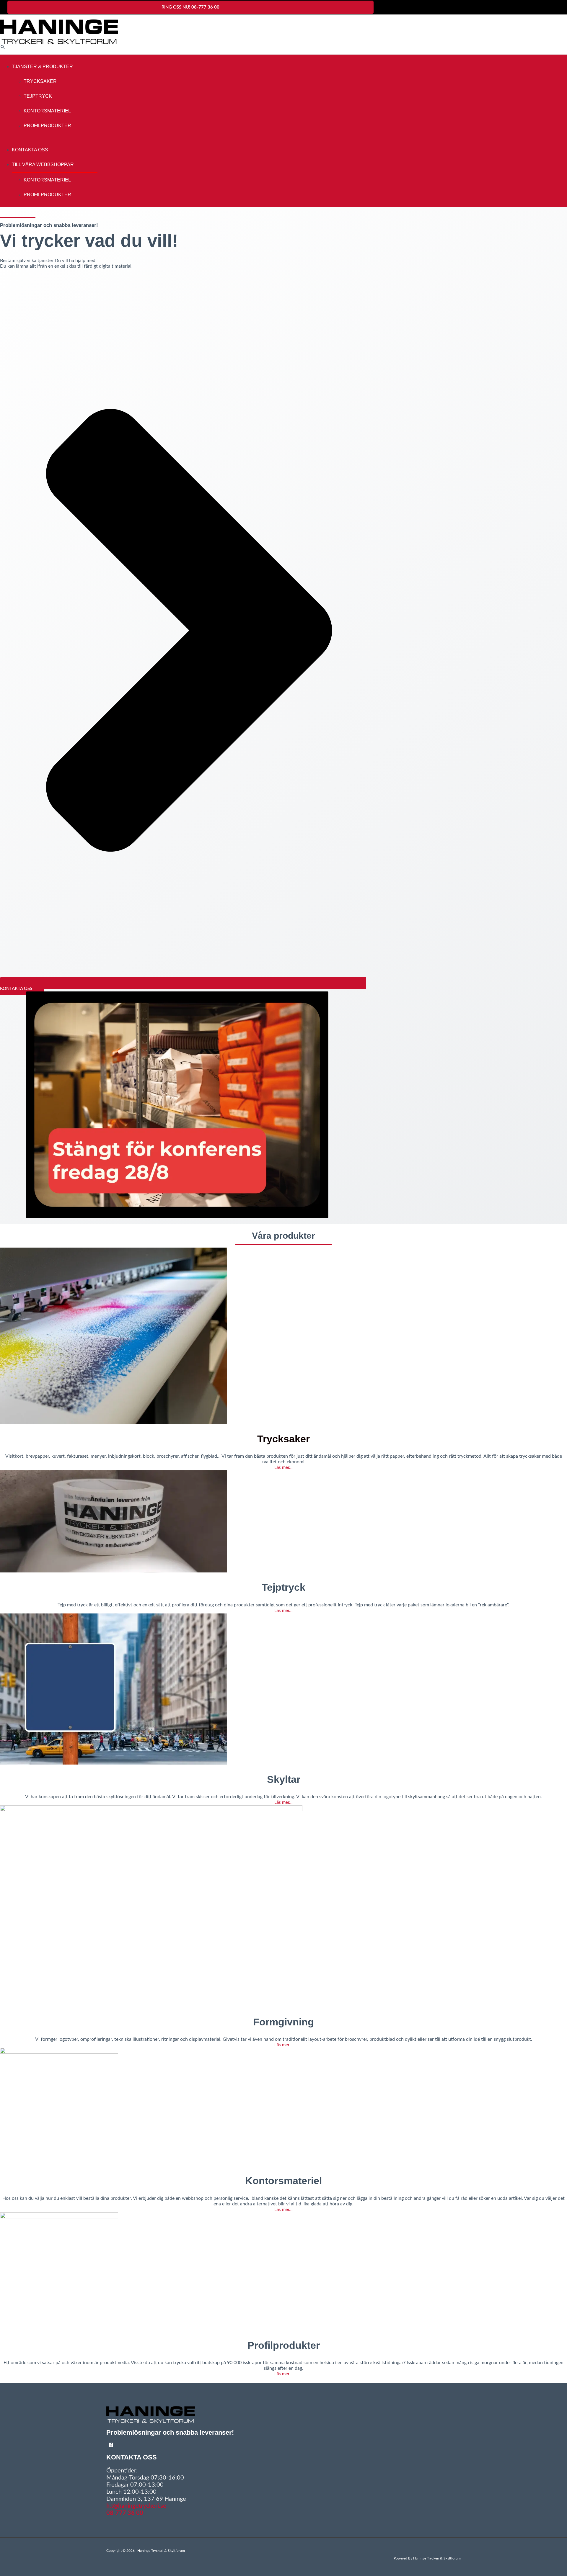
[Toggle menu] (85, 68)
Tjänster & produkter (42, 67)
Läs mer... (283, 1468)
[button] (3, 47)
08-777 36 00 (125, 2513)
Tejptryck (38, 96)
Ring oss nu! (190, 7)
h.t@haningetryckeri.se (136, 2506)
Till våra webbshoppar (43, 165)
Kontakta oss (30, 150)
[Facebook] (111, 2446)
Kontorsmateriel (47, 111)
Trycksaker (40, 81)
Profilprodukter (47, 126)
